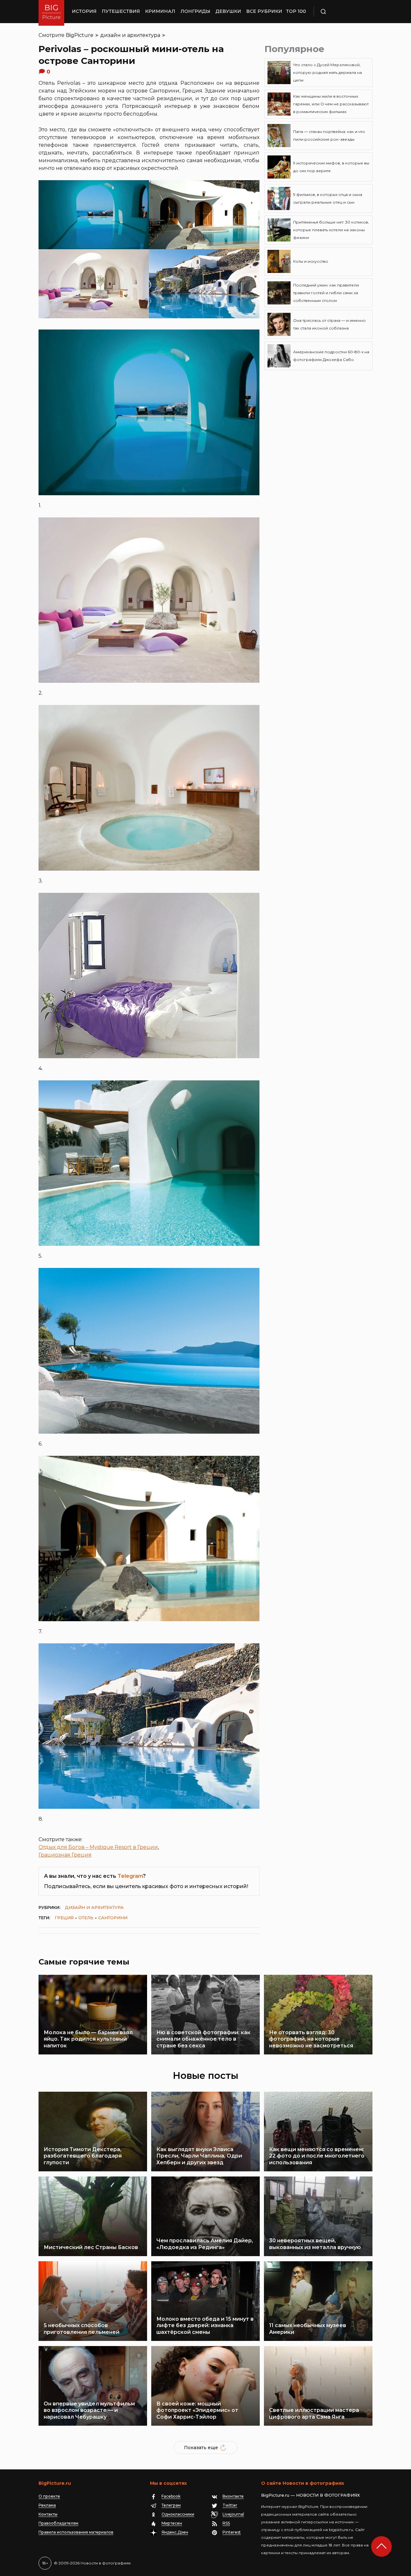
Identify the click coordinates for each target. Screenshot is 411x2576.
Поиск (342, 12)
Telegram (130, 1876)
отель (86, 1918)
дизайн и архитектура (130, 35)
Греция (64, 1918)
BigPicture (80, 35)
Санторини (113, 1918)
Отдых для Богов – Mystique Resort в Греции (98, 1847)
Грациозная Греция (65, 1855)
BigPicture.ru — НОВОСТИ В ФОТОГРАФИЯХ (310, 2495)
